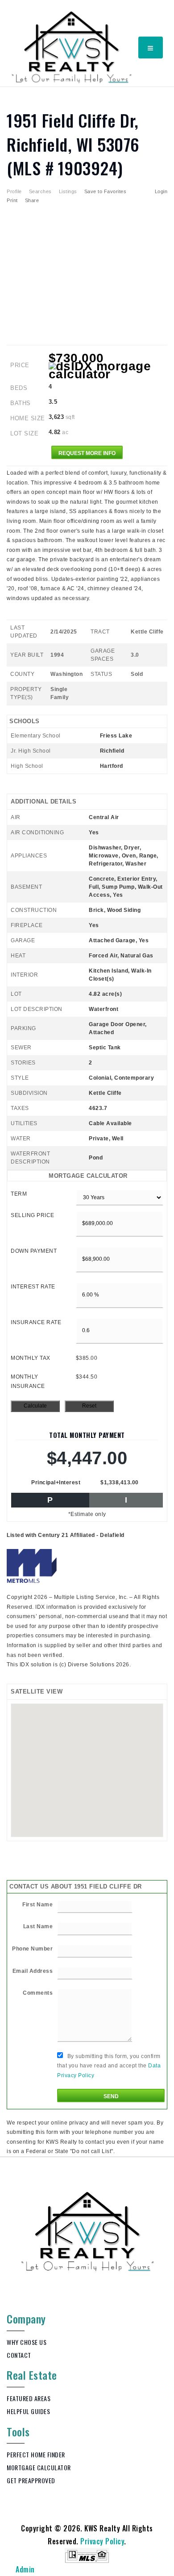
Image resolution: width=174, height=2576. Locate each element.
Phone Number (32, 1949)
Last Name (38, 1926)
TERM (19, 1194)
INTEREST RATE (33, 1287)
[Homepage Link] (72, 46)
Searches (40, 191)
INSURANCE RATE (36, 1322)
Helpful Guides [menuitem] (28, 2411)
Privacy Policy (102, 2541)
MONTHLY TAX (31, 1358)
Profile (14, 191)
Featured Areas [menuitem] (29, 2398)
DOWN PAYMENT (34, 1251)
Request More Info (87, 453)
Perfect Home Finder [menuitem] (36, 2454)
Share (33, 200)
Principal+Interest (56, 1483)
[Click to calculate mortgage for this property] (108, 370)
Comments (38, 1993)
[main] (87, 1122)
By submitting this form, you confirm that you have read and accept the (109, 2066)
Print (12, 200)
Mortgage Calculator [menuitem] (39, 2467)
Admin (25, 2569)
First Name (37, 1905)
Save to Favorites (106, 191)
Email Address (33, 1971)
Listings (68, 191)
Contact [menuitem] (19, 2355)
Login (161, 191)
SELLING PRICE (33, 1215)
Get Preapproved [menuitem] (31, 2480)
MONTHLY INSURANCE (28, 1382)
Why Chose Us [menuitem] (27, 2342)
